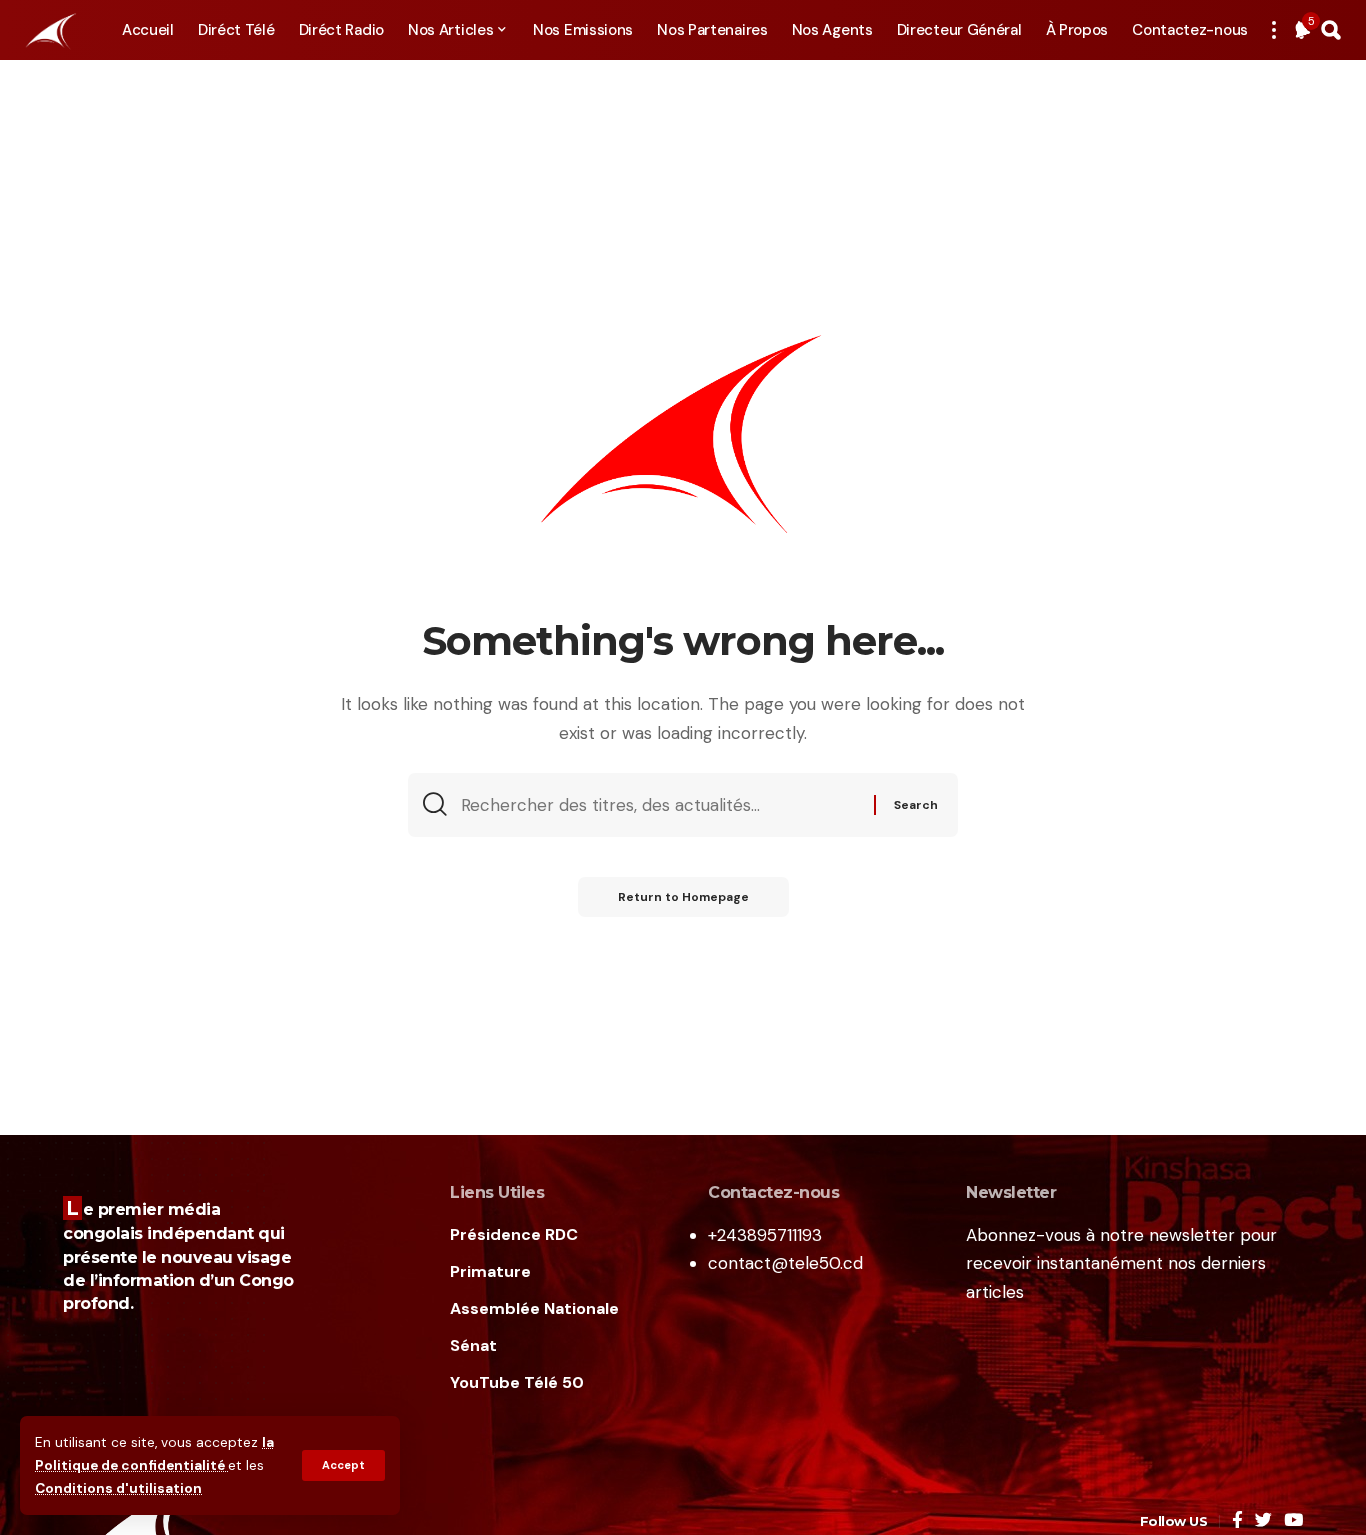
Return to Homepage (683, 897)
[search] (1331, 30)
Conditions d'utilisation (118, 1488)
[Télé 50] (50, 30)
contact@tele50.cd (785, 1263)
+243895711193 (765, 1235)
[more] (1274, 30)
